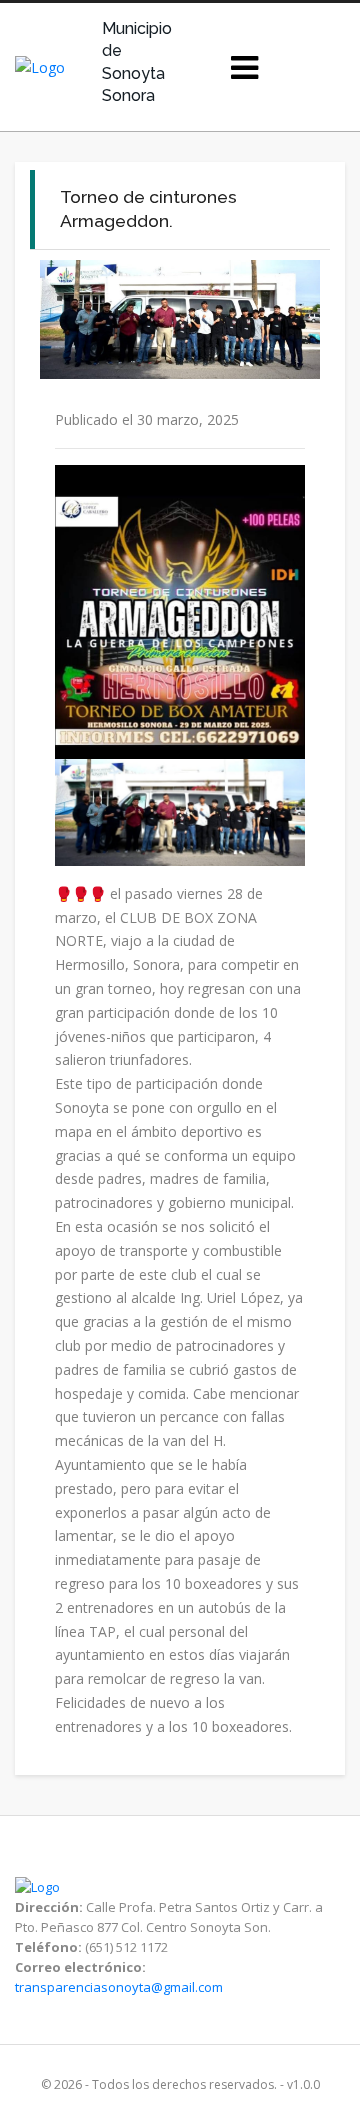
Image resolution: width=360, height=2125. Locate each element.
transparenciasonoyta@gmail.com (119, 1987)
